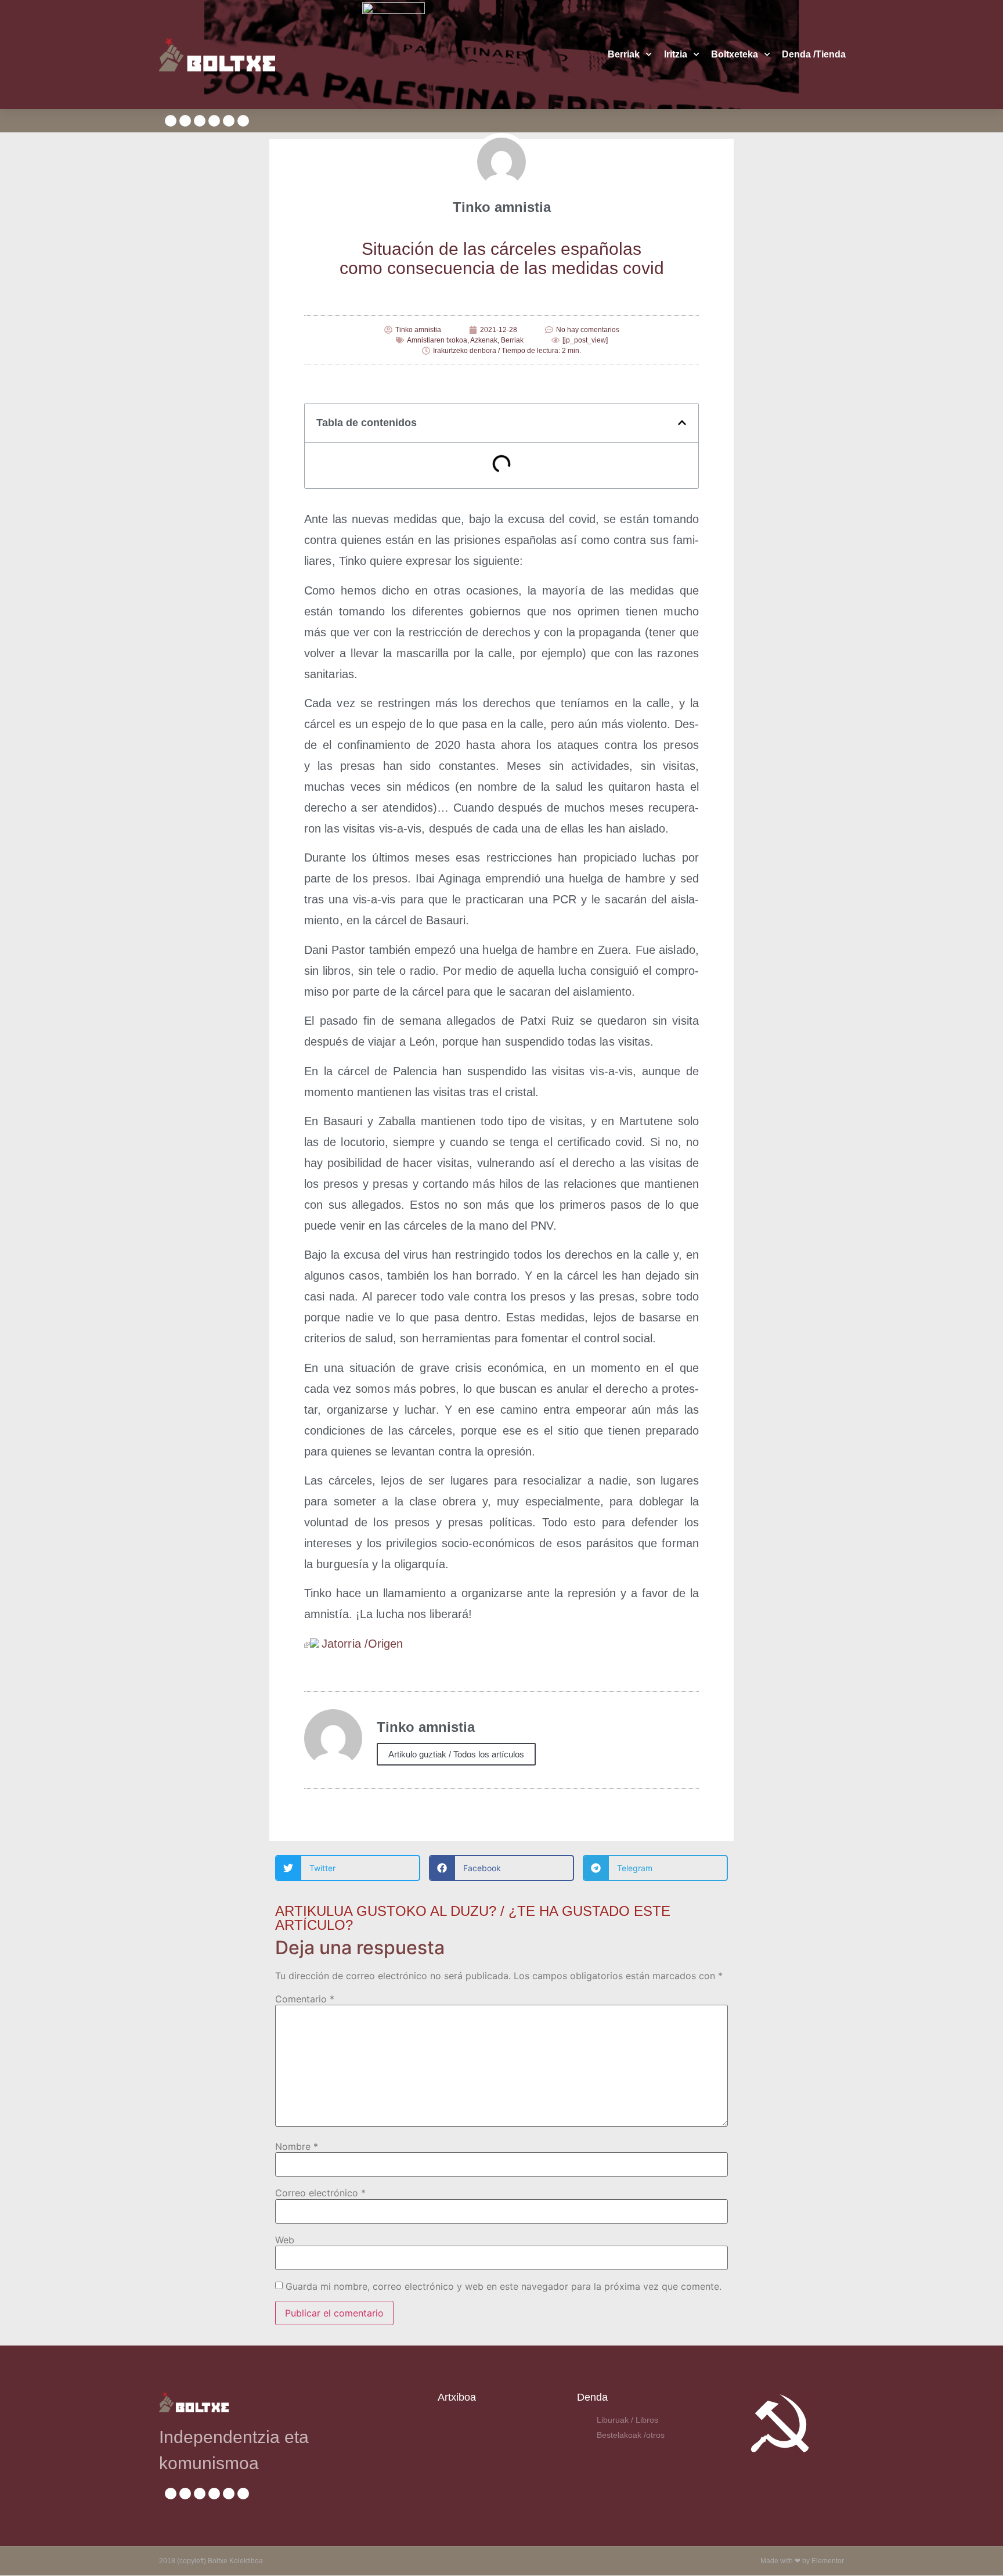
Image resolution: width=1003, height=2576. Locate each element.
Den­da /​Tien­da (814, 54)
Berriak (624, 54)
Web (285, 2240)
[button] (682, 423)
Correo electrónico (320, 2193)
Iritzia (676, 54)
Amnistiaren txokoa (437, 340)
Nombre (297, 2146)
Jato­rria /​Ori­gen (362, 1644)
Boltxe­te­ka (735, 54)
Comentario (305, 1999)
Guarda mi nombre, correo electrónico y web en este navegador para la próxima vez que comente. (504, 2286)
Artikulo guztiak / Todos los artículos (456, 1754)
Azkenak (484, 340)
